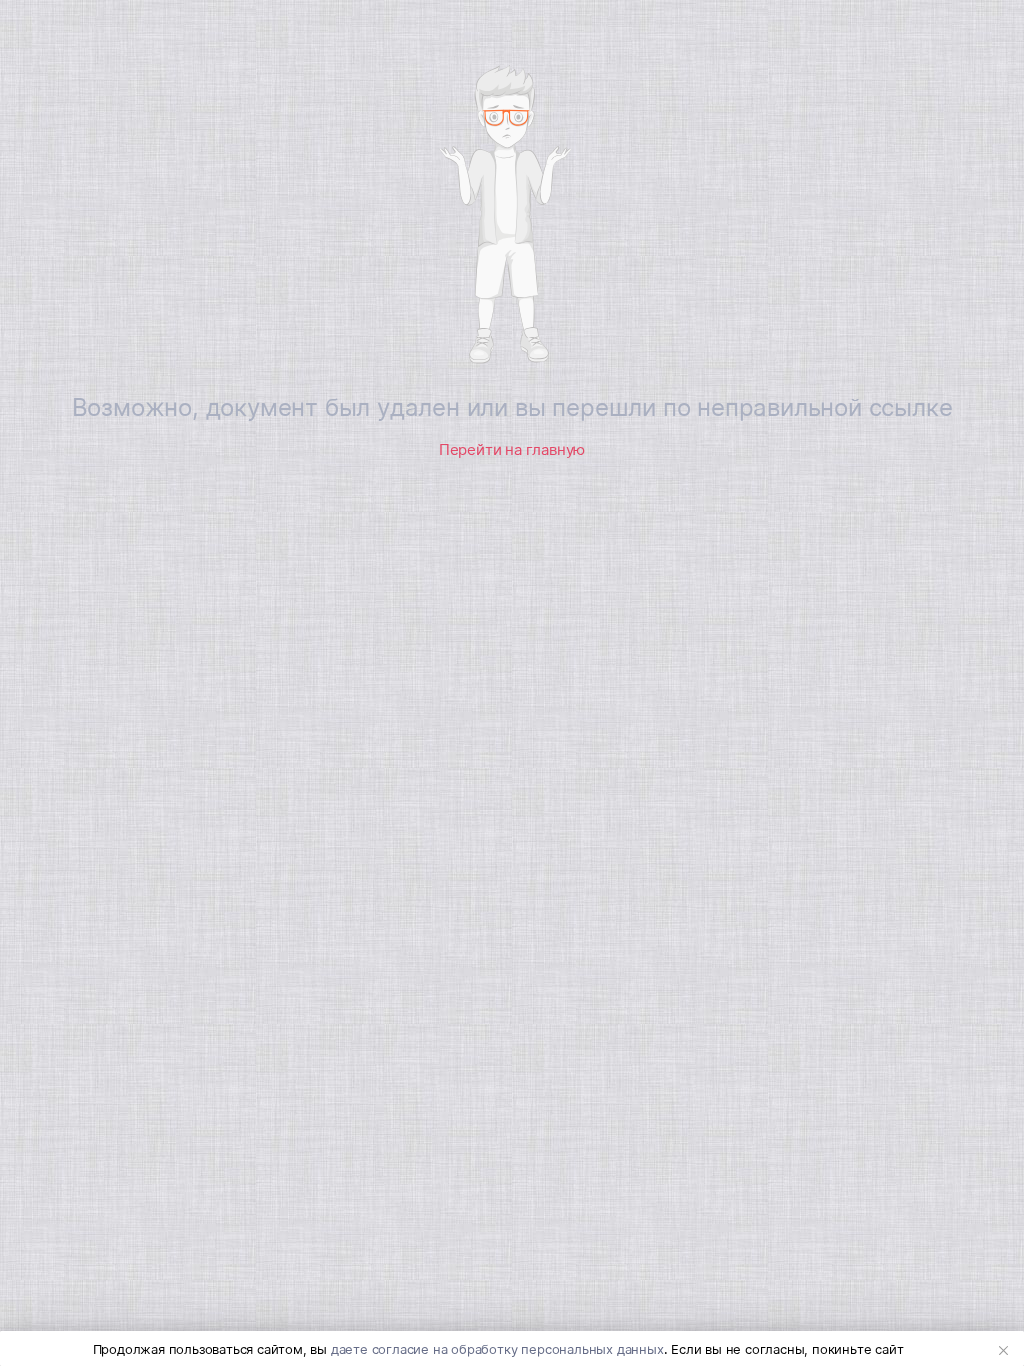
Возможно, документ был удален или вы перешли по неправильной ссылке (512, 407)
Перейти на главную (512, 449)
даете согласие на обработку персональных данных (497, 1349)
